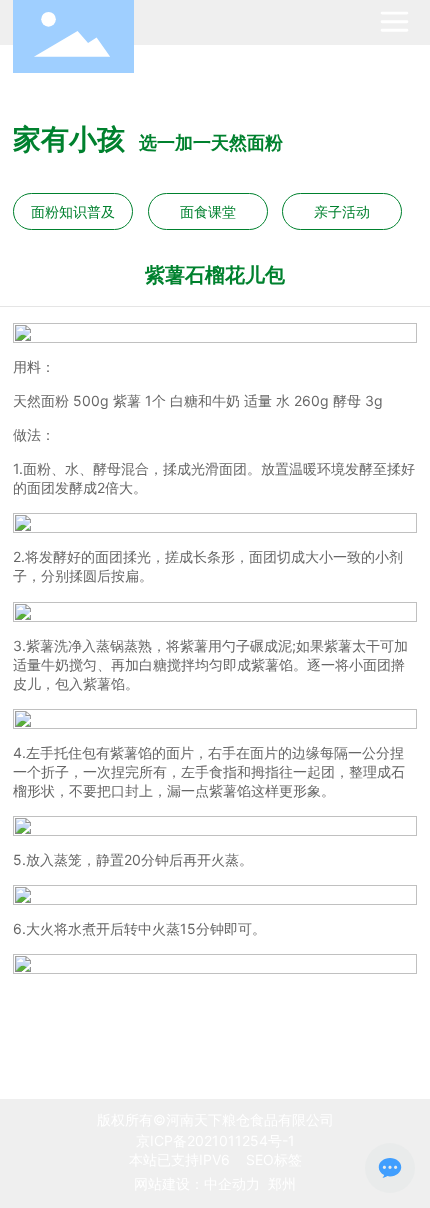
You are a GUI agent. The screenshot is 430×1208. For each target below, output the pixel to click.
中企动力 (232, 1183)
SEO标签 (272, 1159)
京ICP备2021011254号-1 (215, 1140)
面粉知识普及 (73, 211)
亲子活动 (342, 211)
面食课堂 (208, 211)
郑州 (282, 1183)
